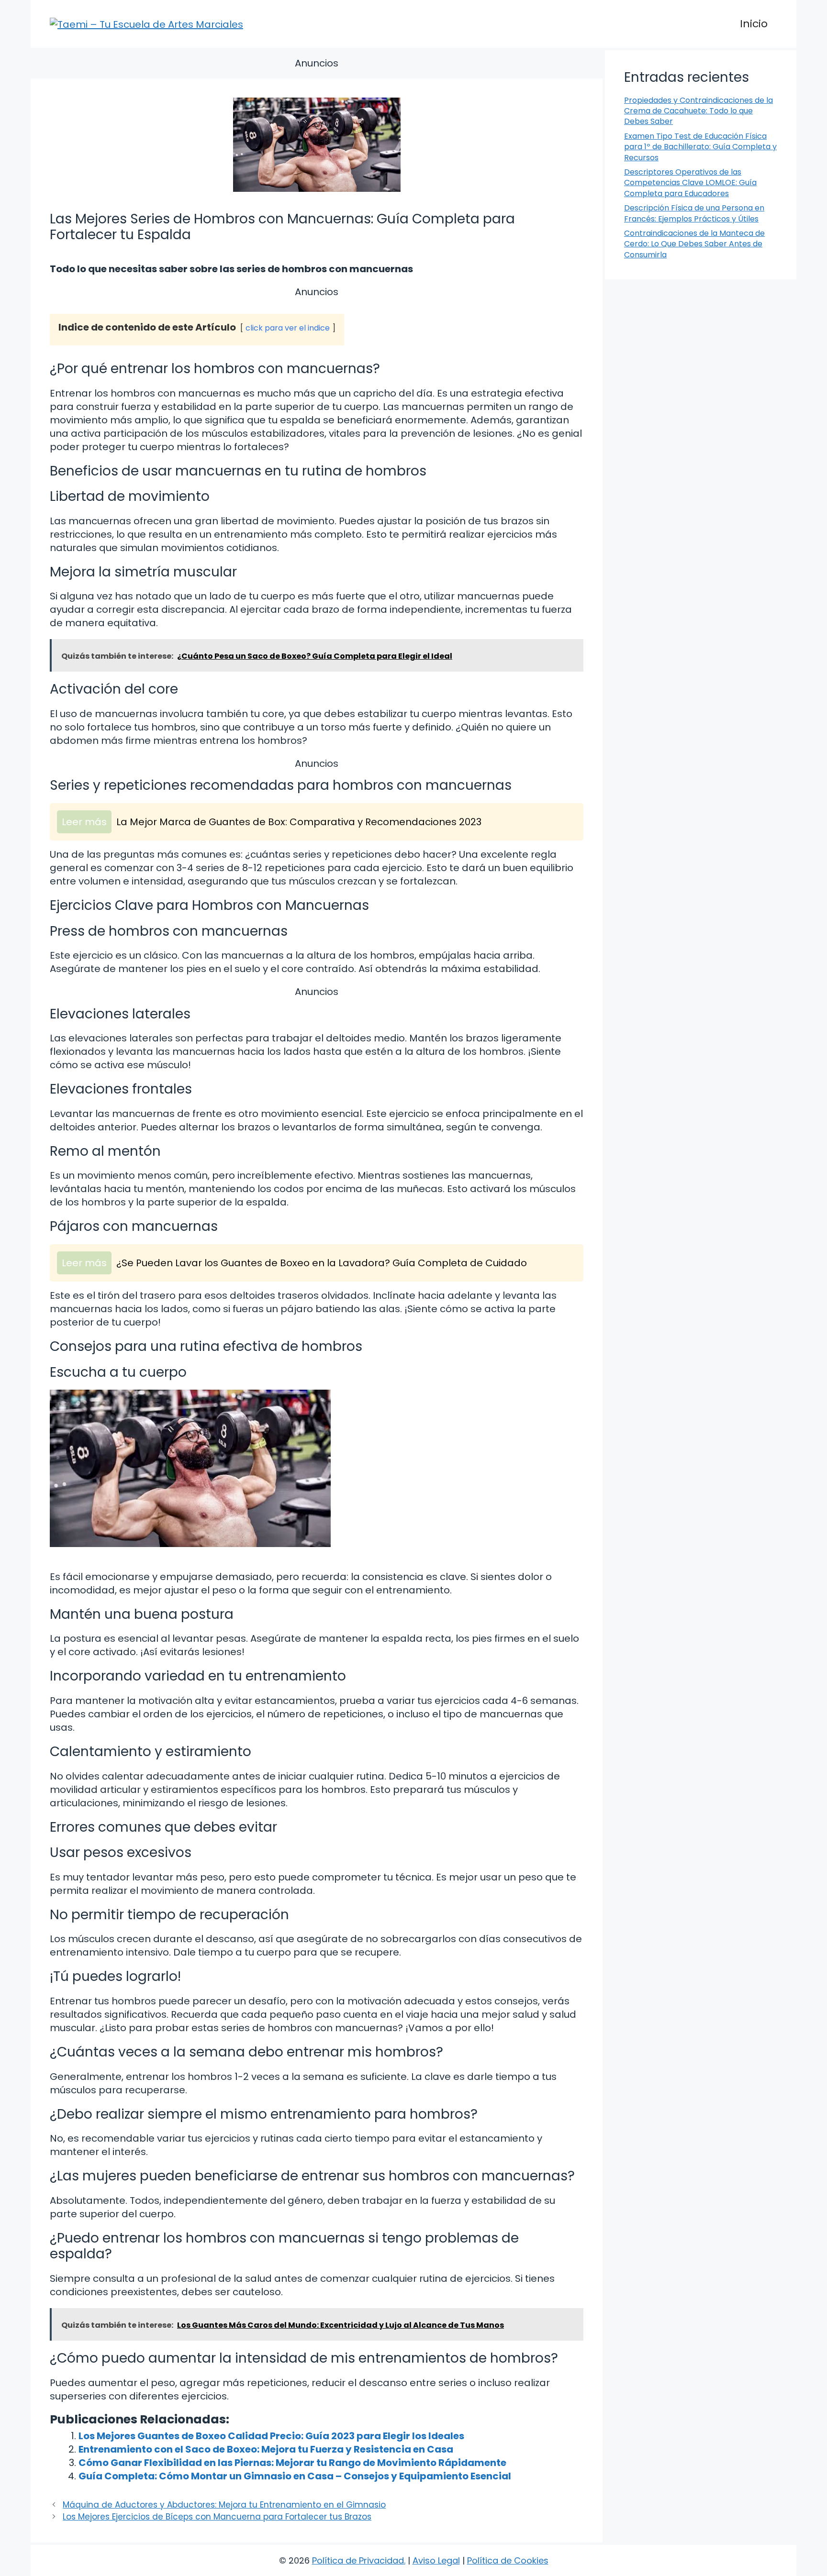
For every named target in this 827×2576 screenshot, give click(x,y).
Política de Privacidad (358, 2560)
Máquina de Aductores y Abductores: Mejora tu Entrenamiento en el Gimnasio (224, 2505)
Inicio (754, 24)
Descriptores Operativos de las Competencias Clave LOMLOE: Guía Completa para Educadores (690, 183)
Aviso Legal (436, 2560)
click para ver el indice (288, 328)
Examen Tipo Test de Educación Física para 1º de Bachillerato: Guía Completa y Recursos (700, 147)
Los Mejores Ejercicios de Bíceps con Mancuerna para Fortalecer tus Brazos (217, 2517)
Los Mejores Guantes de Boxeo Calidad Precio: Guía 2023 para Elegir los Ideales (271, 2436)
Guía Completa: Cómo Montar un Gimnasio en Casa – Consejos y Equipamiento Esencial (295, 2476)
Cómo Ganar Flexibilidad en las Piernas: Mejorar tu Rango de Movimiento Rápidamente (292, 2463)
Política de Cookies (508, 2560)
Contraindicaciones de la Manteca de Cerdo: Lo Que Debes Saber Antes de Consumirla (694, 244)
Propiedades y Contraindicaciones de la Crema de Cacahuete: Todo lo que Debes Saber (698, 111)
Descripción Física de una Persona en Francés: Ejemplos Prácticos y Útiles (694, 213)
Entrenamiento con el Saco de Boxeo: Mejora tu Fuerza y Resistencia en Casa (266, 2449)
